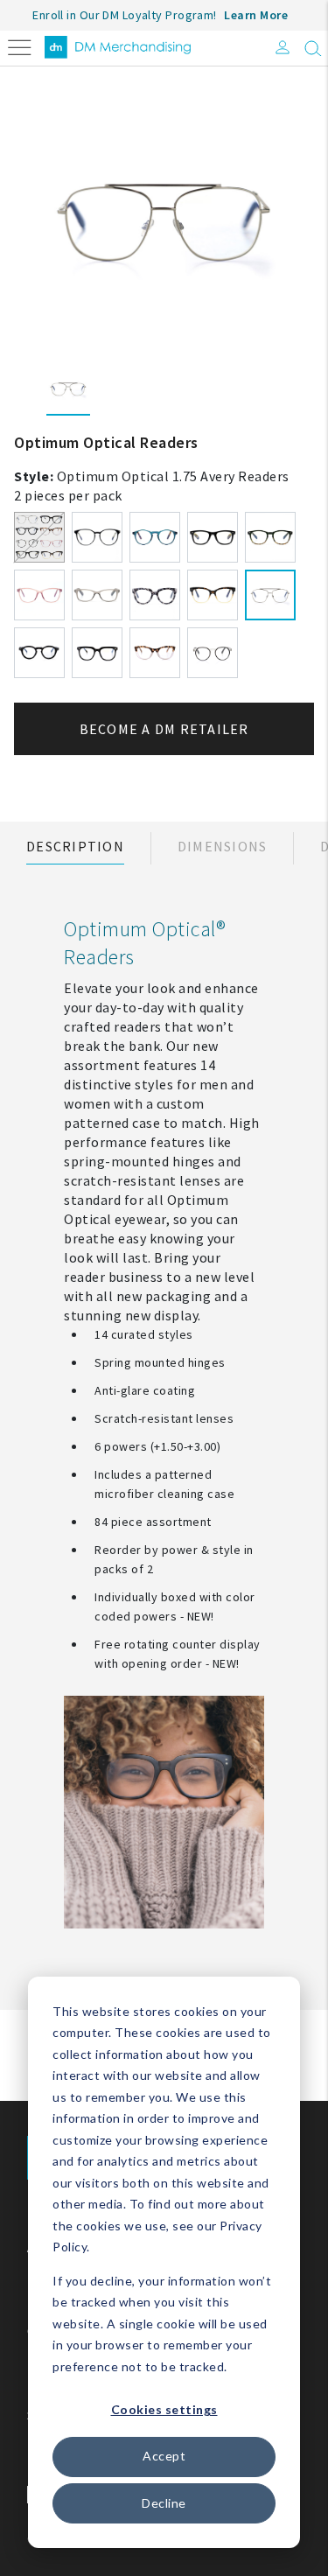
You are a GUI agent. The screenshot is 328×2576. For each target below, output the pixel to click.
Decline (164, 2503)
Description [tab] (75, 846)
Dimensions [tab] (223, 846)
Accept (164, 2456)
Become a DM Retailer (164, 729)
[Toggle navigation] (20, 46)
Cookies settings (164, 2409)
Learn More (256, 15)
